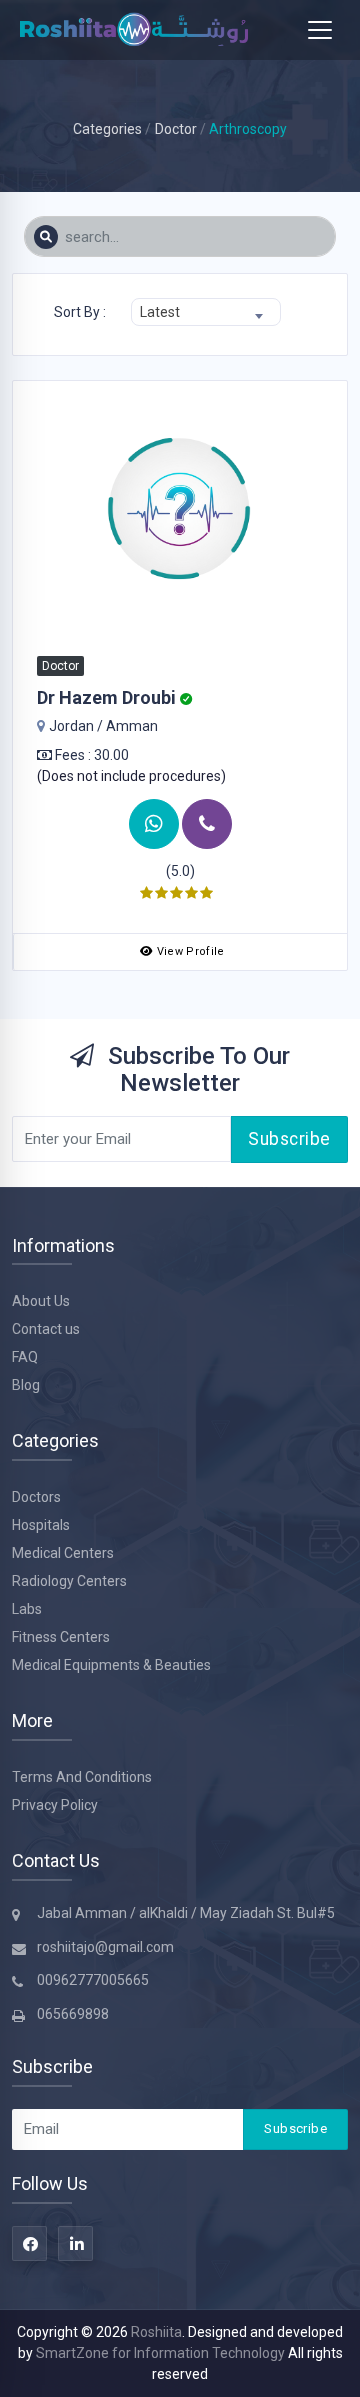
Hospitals (41, 1525)
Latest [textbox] (160, 312)
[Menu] (320, 30)
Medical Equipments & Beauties (111, 1665)
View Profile (191, 951)
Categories (107, 129)
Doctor (176, 129)
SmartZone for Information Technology (162, 2353)
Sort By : (80, 312)
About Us (41, 1301)
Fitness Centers (61, 1637)
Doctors (36, 1497)
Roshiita (156, 2332)
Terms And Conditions (82, 1777)
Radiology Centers (69, 1581)
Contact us (46, 1329)
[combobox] (206, 312)
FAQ (25, 1357)
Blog (26, 1385)
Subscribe (289, 1139)
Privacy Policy (55, 1805)
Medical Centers (63, 1553)
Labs (27, 1609)
